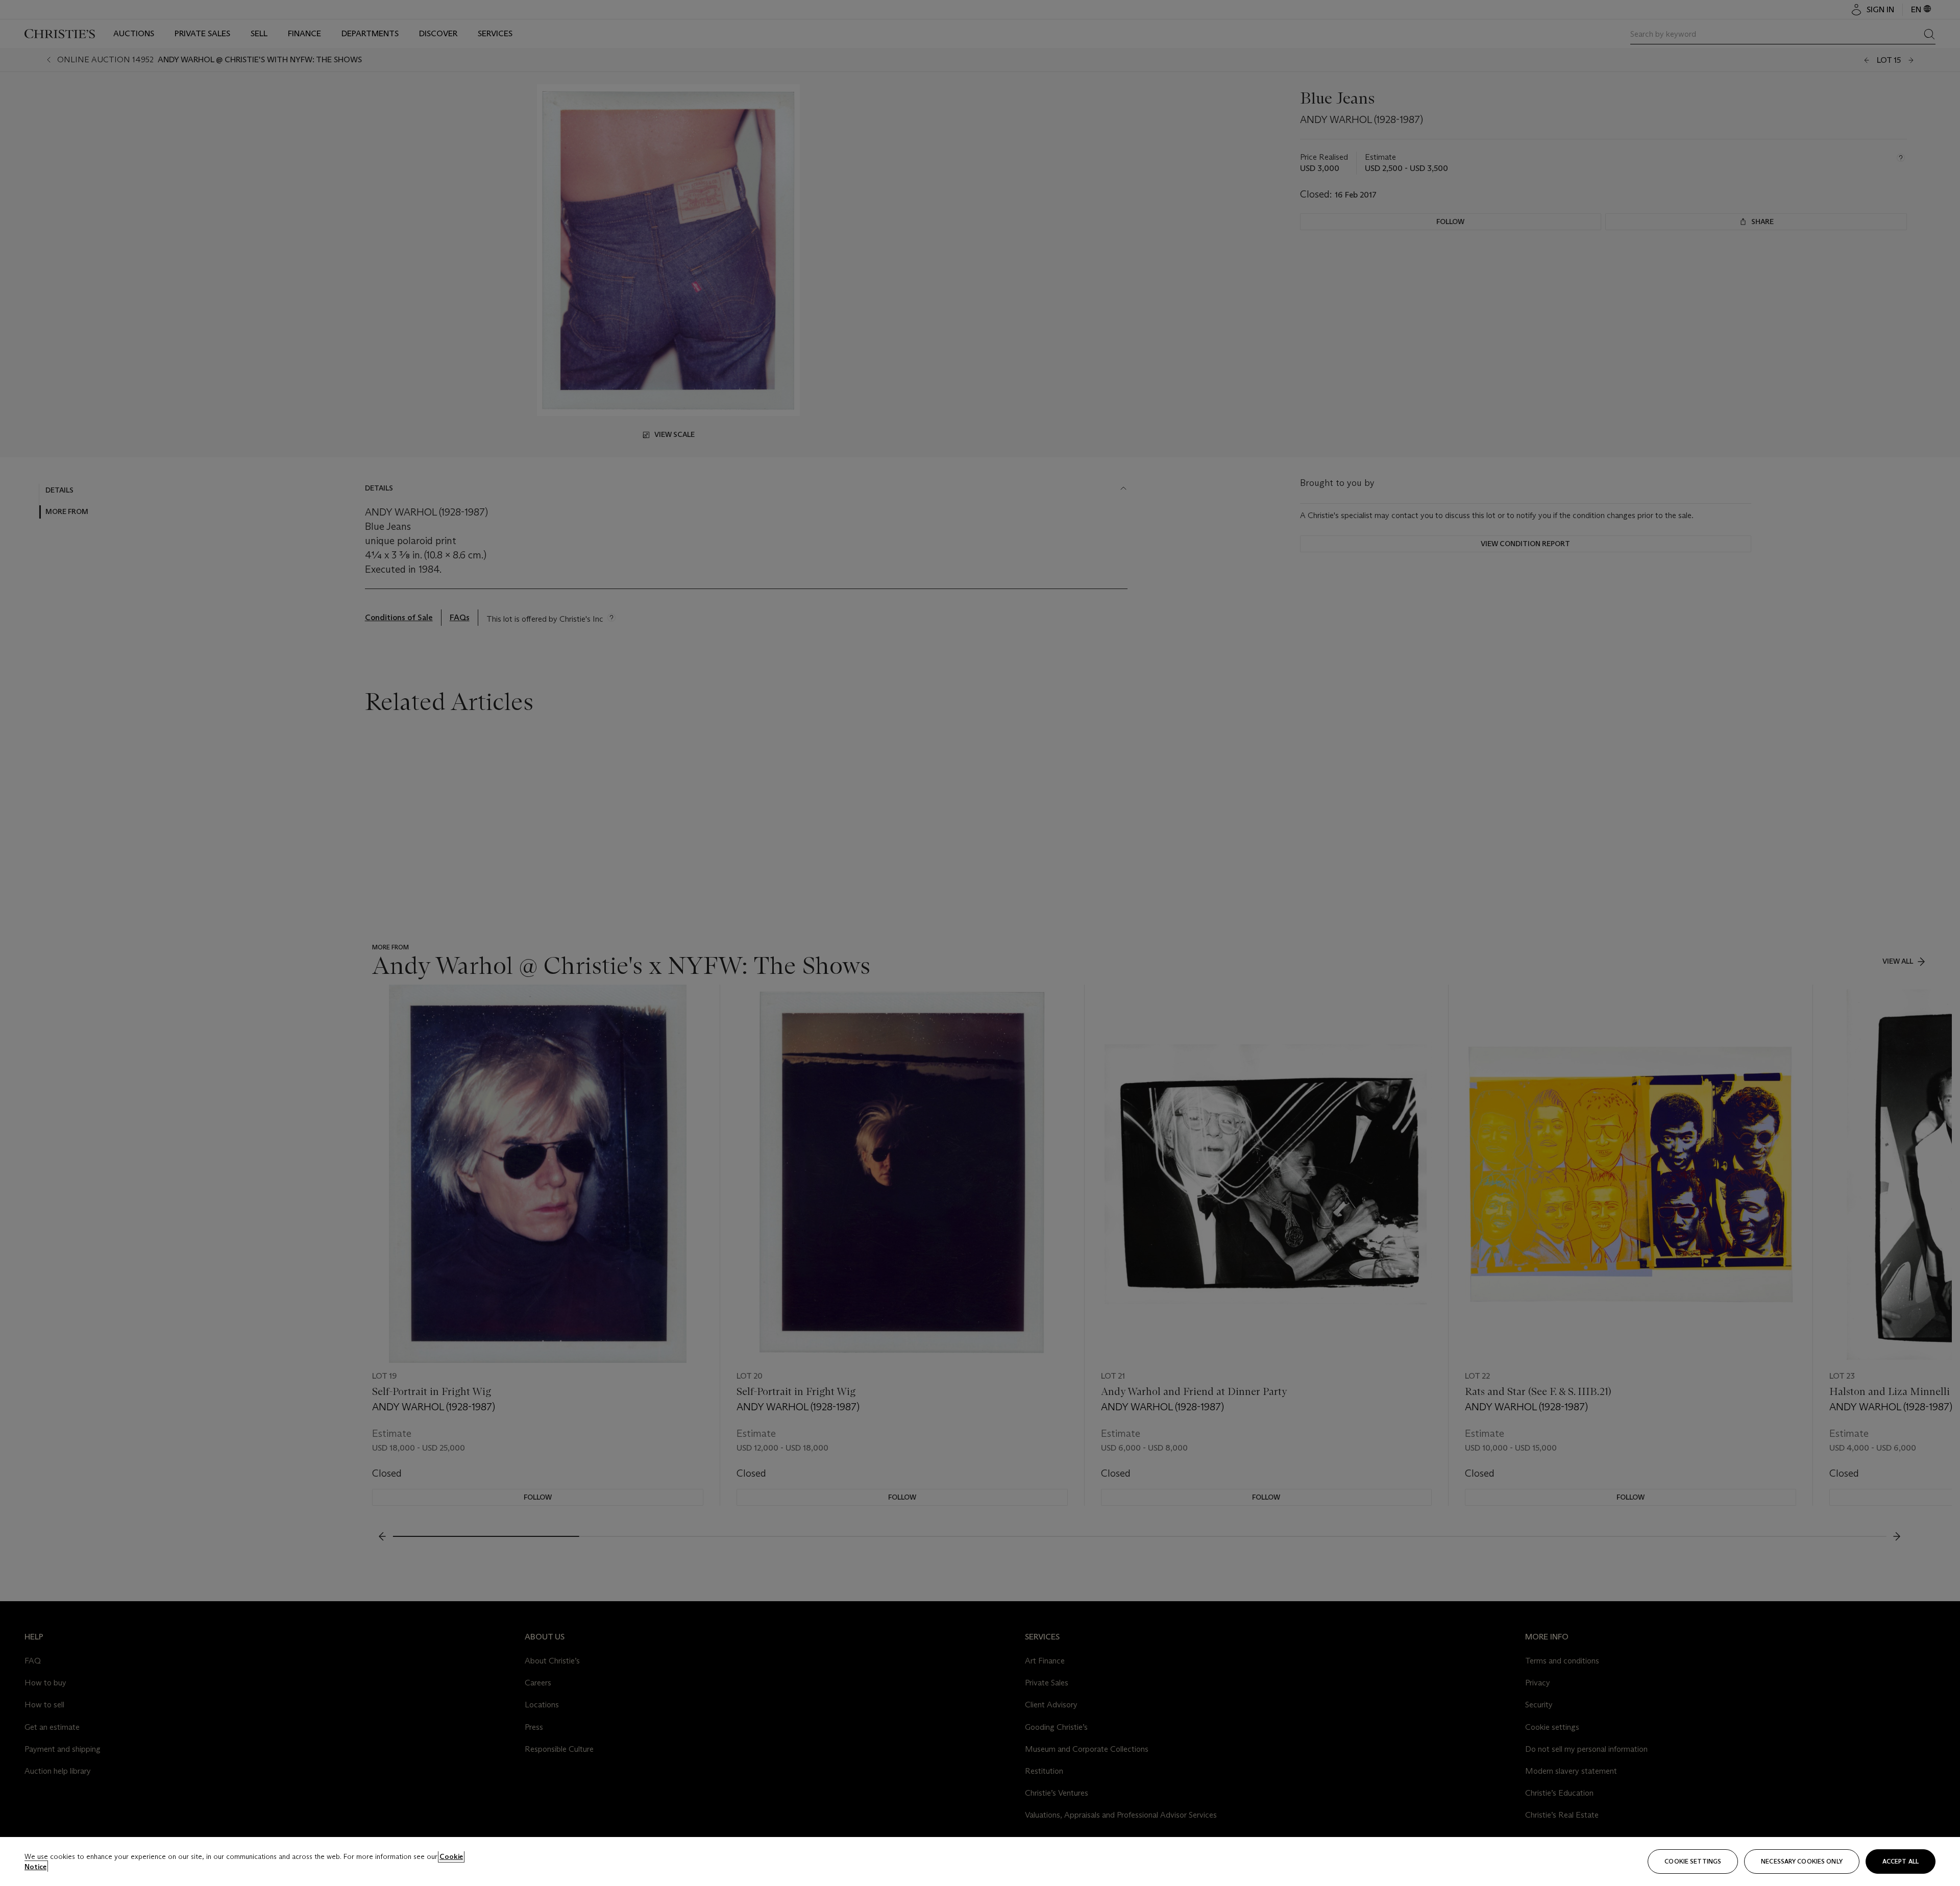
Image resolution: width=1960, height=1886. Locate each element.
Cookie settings (1693, 1861)
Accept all (1901, 1861)
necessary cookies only (1802, 1861)
